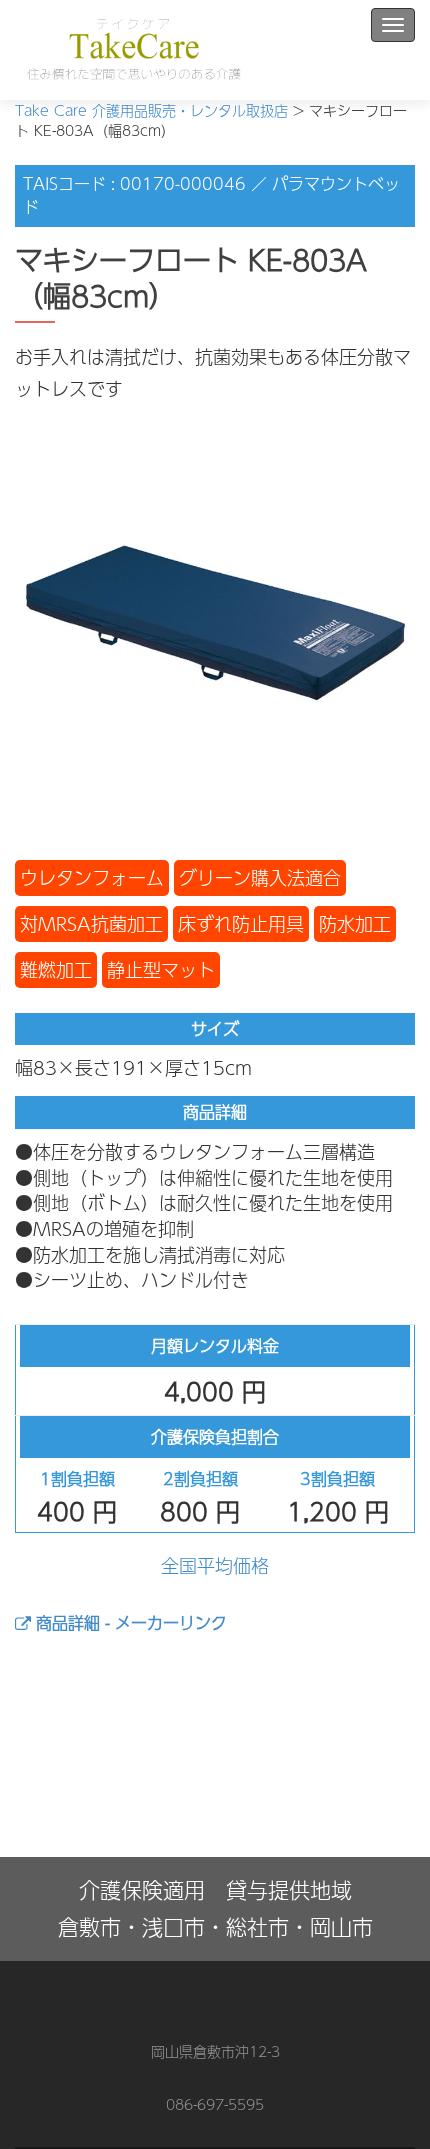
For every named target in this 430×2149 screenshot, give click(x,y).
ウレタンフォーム (92, 877)
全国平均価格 (215, 1565)
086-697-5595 (215, 2104)
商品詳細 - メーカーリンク (129, 1622)
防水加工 (355, 923)
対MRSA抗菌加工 (91, 923)
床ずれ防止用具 (241, 923)
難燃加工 (56, 969)
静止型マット (161, 969)
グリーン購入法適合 (260, 877)
